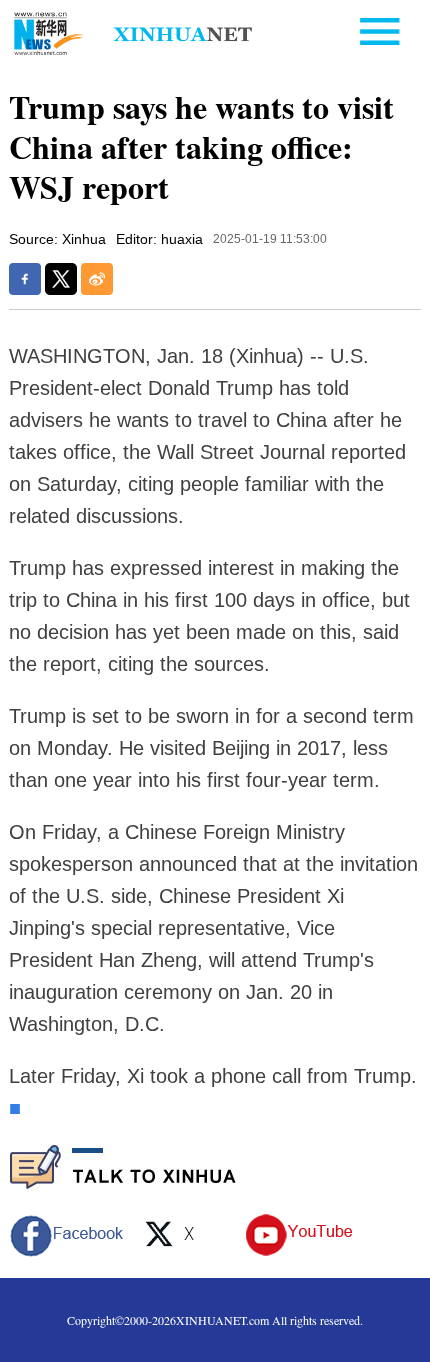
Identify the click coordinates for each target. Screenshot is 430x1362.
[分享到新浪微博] (97, 279)
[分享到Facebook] (25, 279)
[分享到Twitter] (61, 279)
